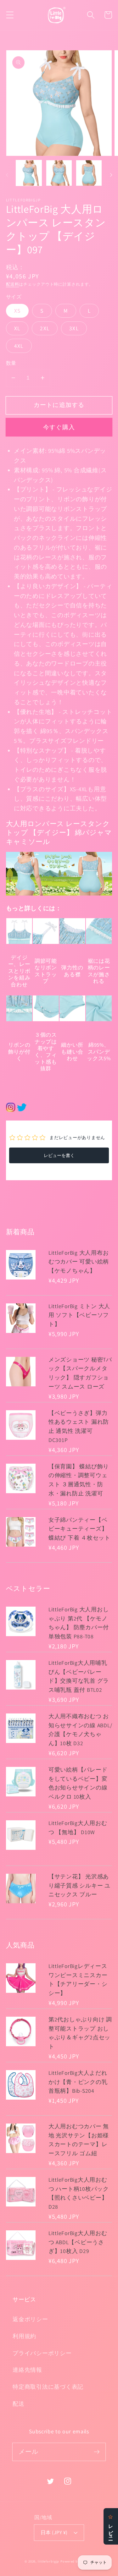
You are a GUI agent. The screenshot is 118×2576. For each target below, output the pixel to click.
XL (17, 328)
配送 (19, 2404)
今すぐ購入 (59, 427)
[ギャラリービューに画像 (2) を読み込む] (59, 173)
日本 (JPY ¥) (54, 2532)
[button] (10, 15)
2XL (45, 328)
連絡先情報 (27, 2370)
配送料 (13, 284)
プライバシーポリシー (42, 2353)
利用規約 (24, 2336)
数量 (11, 363)
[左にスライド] (7, 175)
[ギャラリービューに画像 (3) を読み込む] (89, 173)
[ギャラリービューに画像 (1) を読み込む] (29, 173)
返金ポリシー (30, 2319)
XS (17, 311)
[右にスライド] (111, 175)
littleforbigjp (48, 2561)
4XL (19, 346)
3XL (74, 328)
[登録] (97, 2452)
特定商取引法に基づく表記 (48, 2387)
